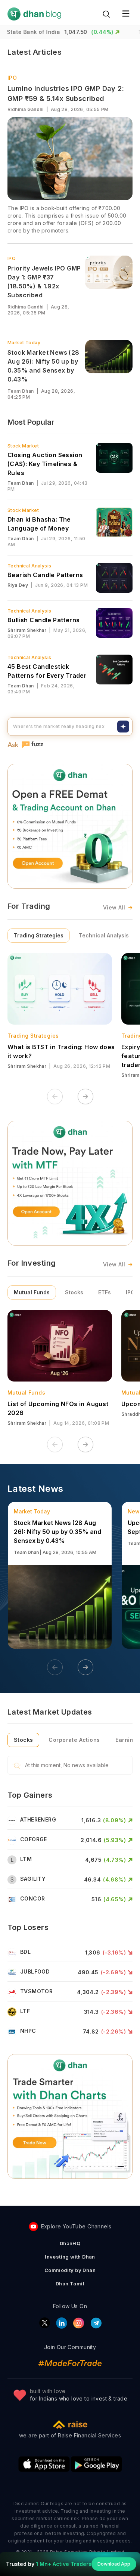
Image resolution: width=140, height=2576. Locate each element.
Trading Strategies (39, 935)
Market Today (24, 343)
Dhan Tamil (70, 2284)
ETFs (105, 1292)
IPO (12, 78)
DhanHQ (70, 2243)
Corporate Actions (74, 1740)
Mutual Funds (32, 1292)
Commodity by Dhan (70, 2270)
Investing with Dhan (70, 2257)
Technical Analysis (104, 935)
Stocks (74, 1292)
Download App (114, 2564)
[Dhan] (34, 14)
